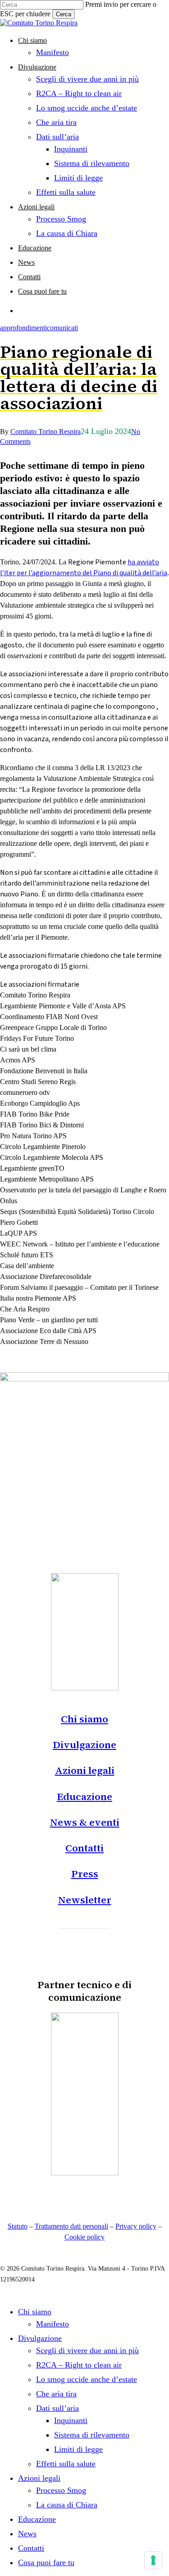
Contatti (84, 1848)
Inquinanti (71, 2420)
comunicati (62, 328)
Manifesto (53, 2324)
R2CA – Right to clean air (79, 2365)
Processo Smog (61, 2490)
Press (85, 1874)
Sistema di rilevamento (92, 2435)
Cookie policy (84, 2237)
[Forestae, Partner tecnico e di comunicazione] (85, 2173)
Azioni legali (85, 1770)
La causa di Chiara (67, 2505)
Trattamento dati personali (71, 2226)
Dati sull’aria (57, 2408)
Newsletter (85, 1900)
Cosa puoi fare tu (46, 2562)
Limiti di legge (78, 2449)
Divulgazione (84, 1745)
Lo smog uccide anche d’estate (87, 2379)
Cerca (64, 14)
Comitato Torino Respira (46, 432)
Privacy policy (136, 2226)
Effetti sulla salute (66, 2464)
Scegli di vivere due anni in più (87, 2350)
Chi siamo (84, 1719)
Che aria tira (56, 2394)
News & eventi (85, 1822)
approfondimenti (23, 328)
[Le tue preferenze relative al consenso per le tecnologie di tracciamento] (153, 2560)
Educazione (84, 1796)
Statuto (18, 2226)
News (27, 2534)
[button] (84, 1920)
